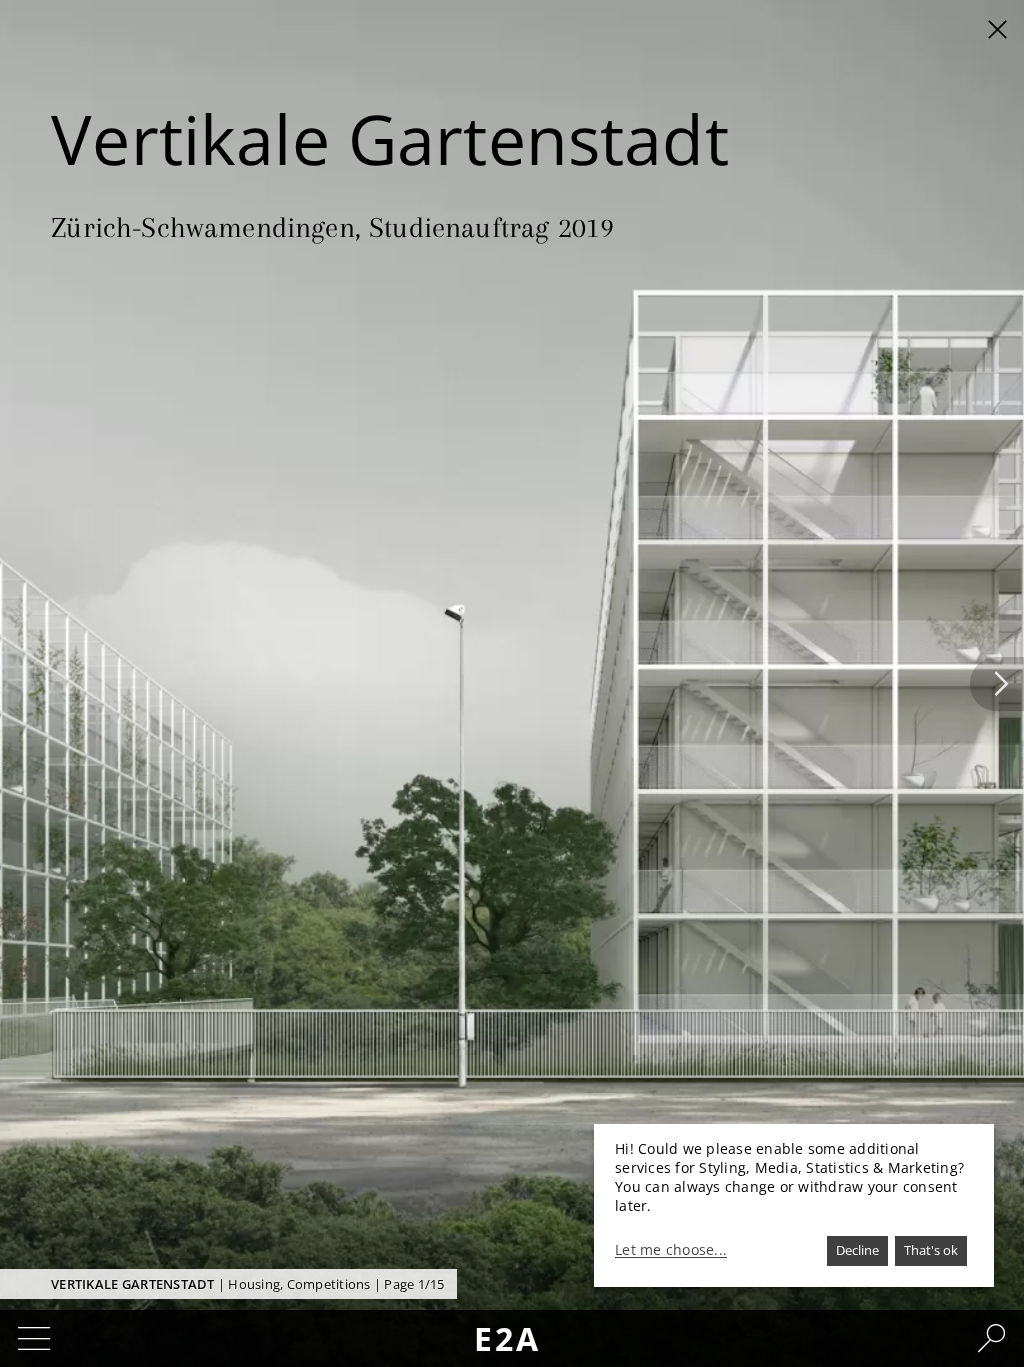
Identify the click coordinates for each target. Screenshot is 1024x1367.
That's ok (931, 1250)
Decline (857, 1250)
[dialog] (794, 1205)
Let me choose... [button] (671, 1250)
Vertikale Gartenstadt (132, 1284)
